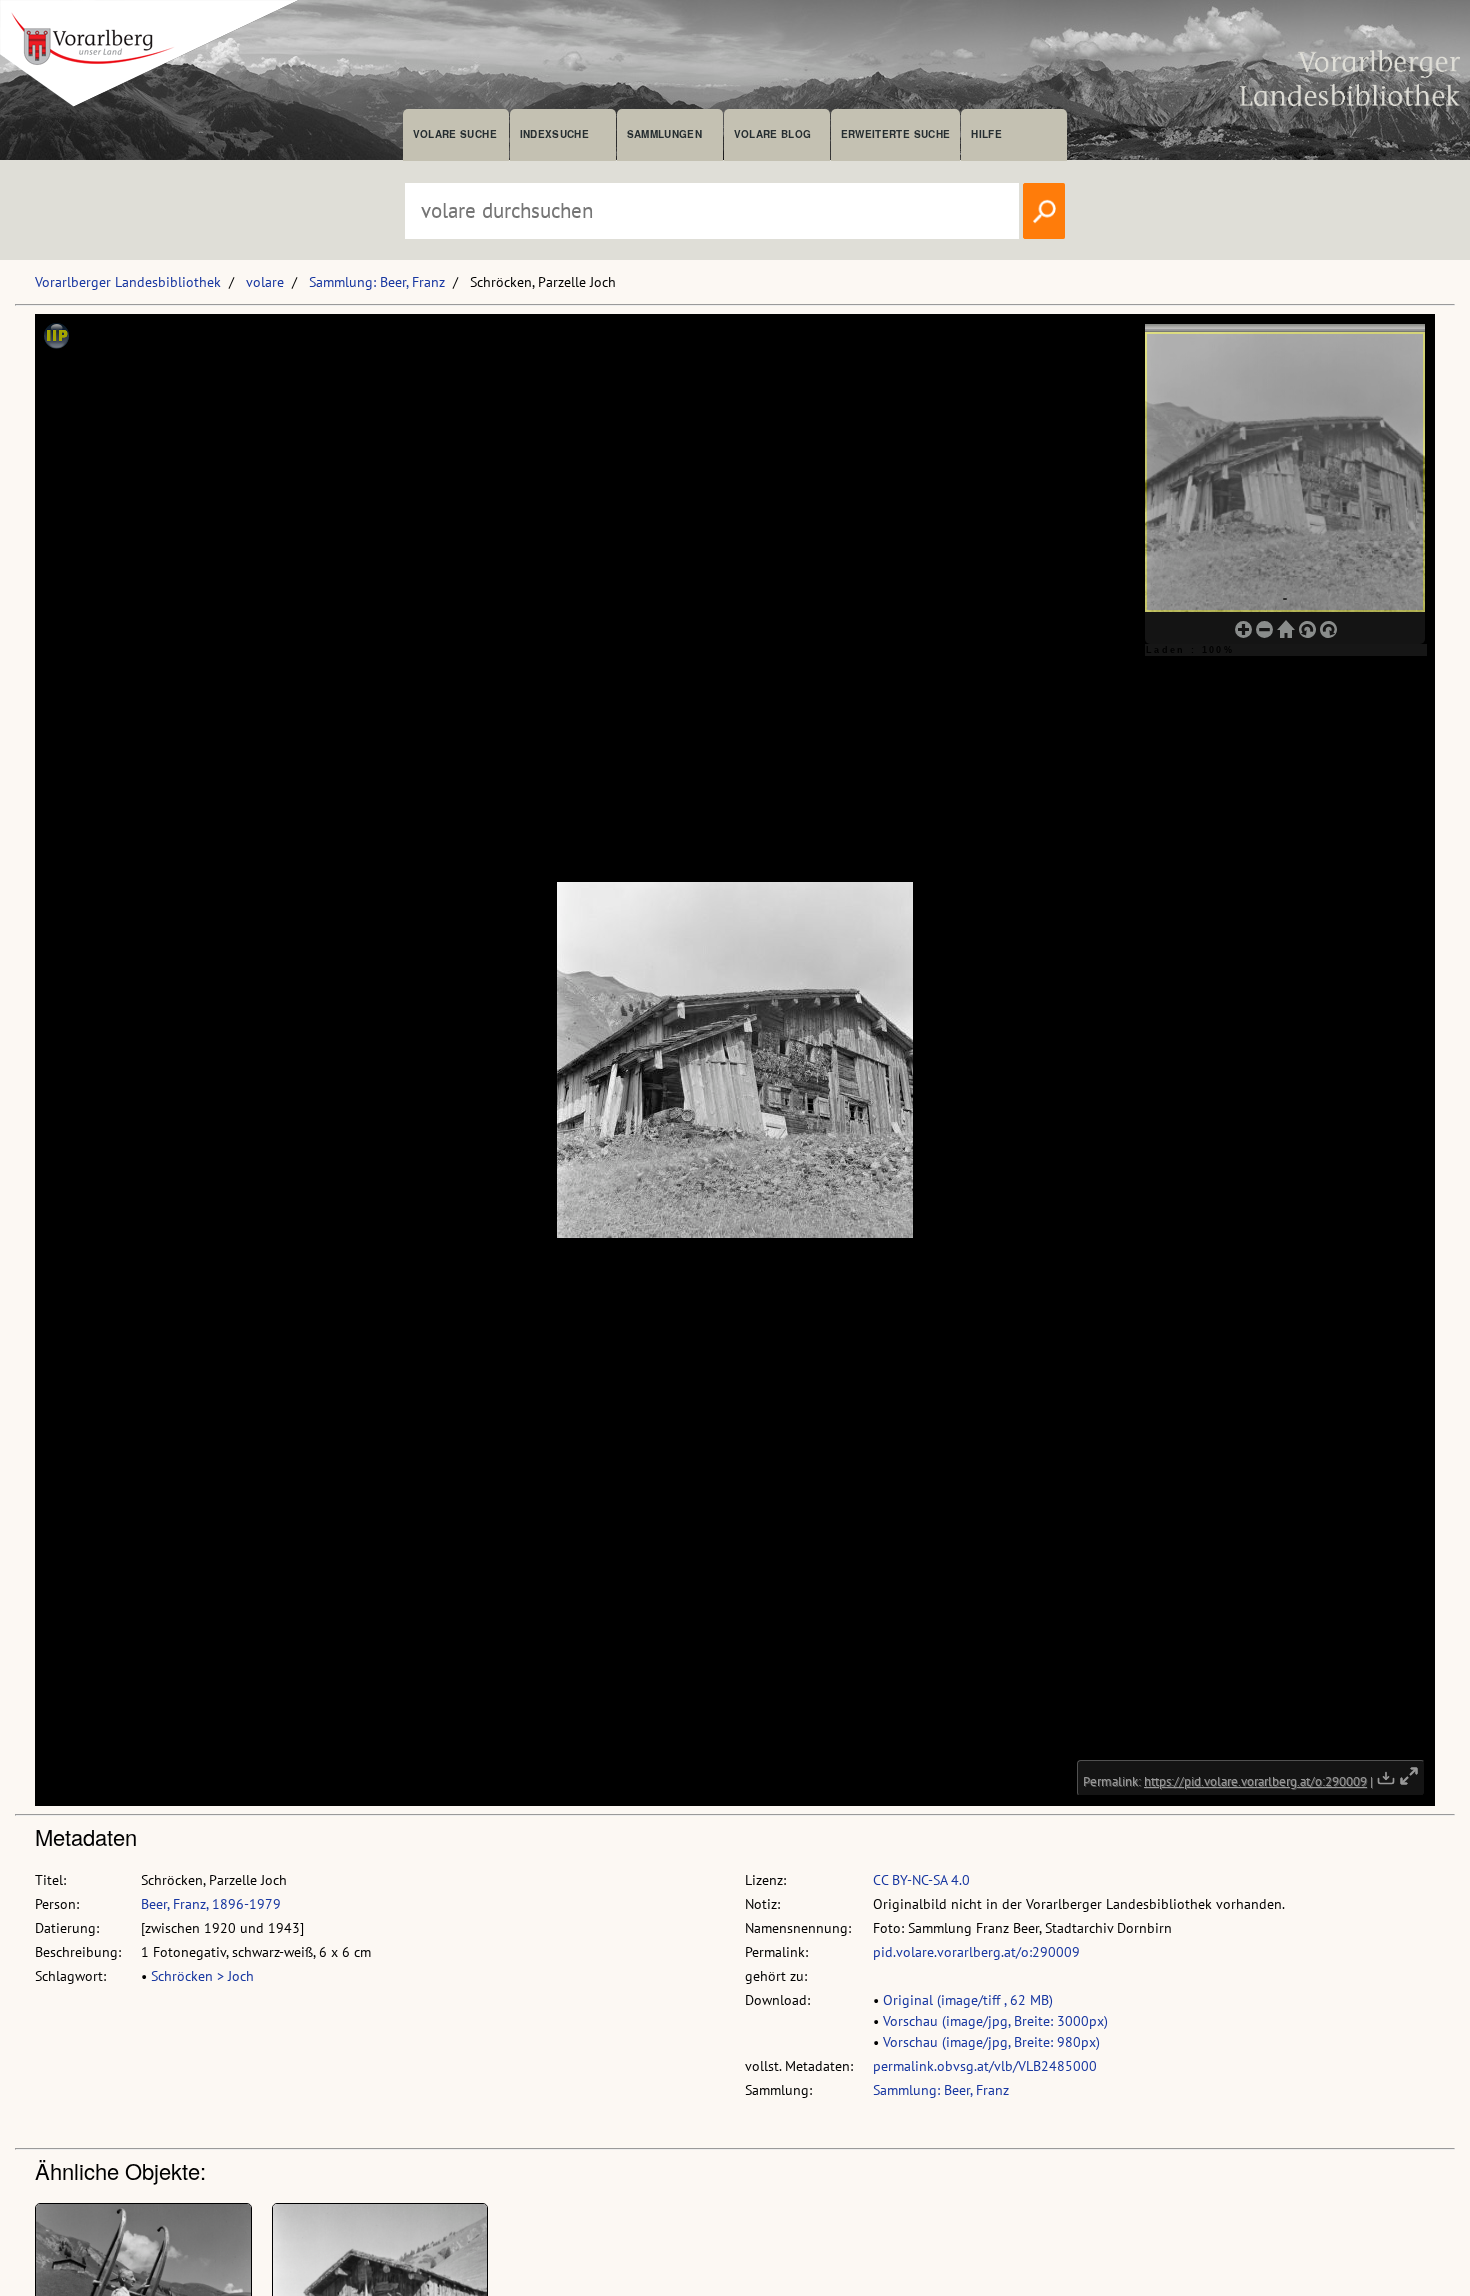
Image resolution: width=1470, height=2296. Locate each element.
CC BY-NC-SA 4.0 (921, 1880)
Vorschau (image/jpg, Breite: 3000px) (995, 2021)
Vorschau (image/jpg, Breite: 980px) (991, 2042)
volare (265, 282)
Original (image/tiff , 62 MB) (968, 2000)
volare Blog (773, 134)
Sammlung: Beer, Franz (377, 282)
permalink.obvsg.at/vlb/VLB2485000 (985, 2066)
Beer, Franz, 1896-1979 (211, 1904)
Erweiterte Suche (895, 134)
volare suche (455, 134)
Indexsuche (554, 134)
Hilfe (986, 134)
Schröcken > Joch (202, 1976)
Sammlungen (664, 134)
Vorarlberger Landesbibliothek (128, 282)
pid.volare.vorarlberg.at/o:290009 (976, 1952)
